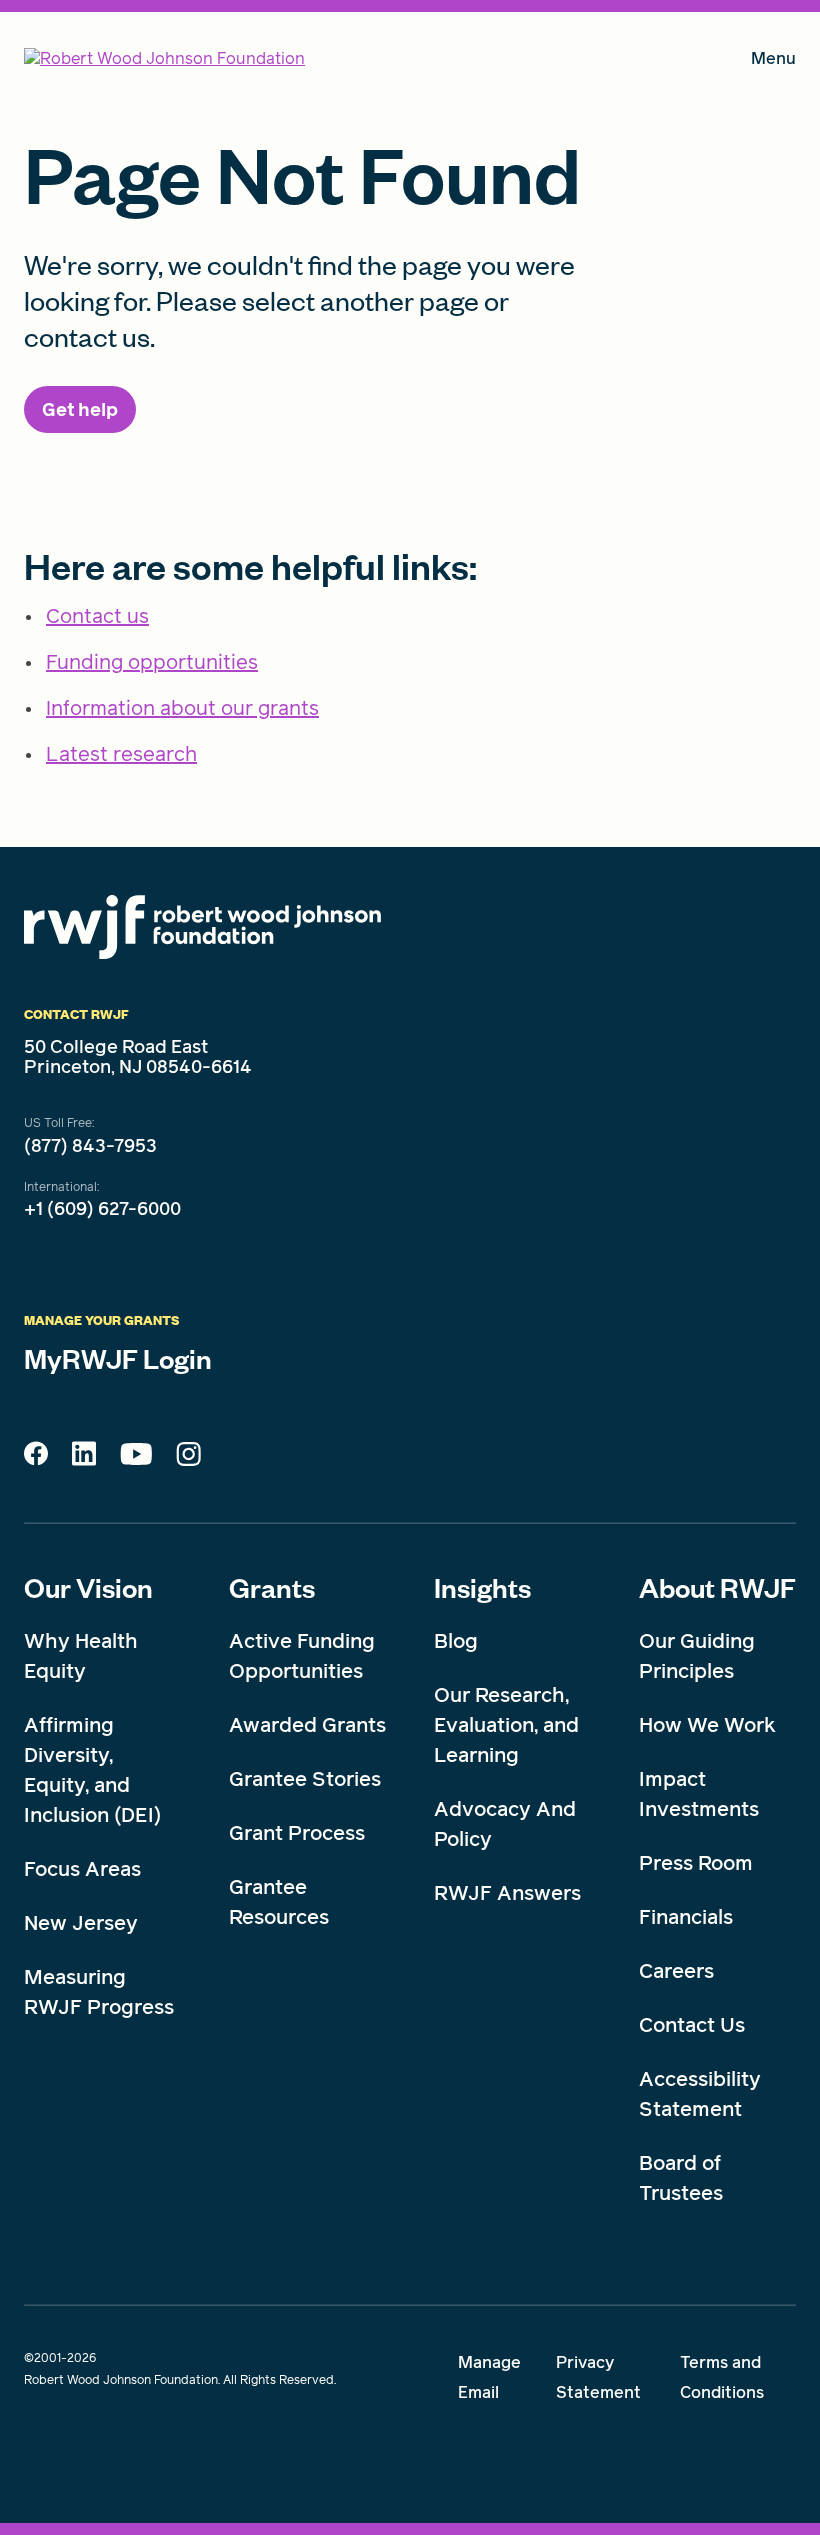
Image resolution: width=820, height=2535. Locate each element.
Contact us (97, 616)
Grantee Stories (305, 1779)
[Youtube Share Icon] (136, 1458)
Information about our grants (182, 708)
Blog (456, 1641)
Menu (773, 62)
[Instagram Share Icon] (188, 1459)
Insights (482, 1587)
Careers (676, 1971)
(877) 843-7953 (90, 1146)
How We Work (707, 1725)
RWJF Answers (507, 1893)
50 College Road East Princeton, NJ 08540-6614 (138, 1057)
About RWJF (717, 1587)
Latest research (121, 754)
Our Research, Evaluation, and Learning (506, 1725)
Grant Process (297, 1833)
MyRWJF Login (118, 1358)
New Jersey (81, 1923)
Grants (272, 1587)
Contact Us (692, 2025)
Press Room (696, 1863)
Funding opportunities (152, 662)
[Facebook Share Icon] (36, 1459)
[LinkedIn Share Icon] (84, 1459)
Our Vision (88, 1587)
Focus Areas (82, 1869)
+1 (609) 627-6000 (102, 1209)
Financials (686, 1917)
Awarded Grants (307, 1725)
